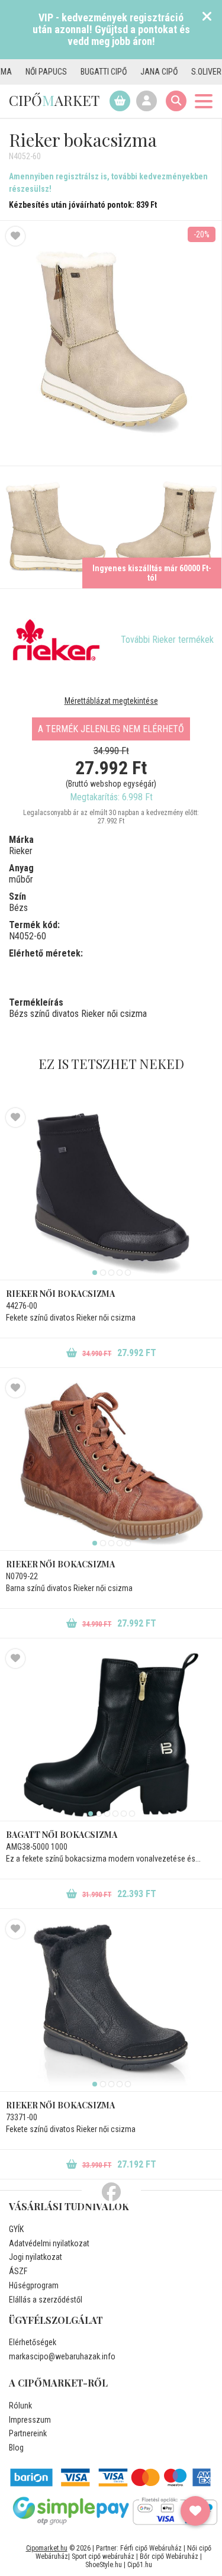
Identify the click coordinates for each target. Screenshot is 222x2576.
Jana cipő (137, 72)
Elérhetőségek (33, 2342)
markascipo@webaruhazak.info (62, 2356)
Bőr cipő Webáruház (169, 2556)
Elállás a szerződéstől (46, 2300)
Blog (16, 2448)
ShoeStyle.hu (104, 2565)
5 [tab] (128, 1273)
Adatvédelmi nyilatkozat (49, 2243)
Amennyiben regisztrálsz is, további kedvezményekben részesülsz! (108, 183)
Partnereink (28, 2433)
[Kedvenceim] (195, 2511)
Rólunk (20, 2406)
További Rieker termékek (167, 640)
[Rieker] (56, 640)
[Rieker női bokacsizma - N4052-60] (55, 527)
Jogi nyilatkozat (36, 2257)
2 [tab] (103, 1273)
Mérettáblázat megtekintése (111, 701)
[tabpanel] (111, 1194)
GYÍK (16, 2229)
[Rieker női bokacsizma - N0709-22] (111, 1464)
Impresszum (30, 2420)
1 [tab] (95, 1273)
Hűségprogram (34, 2285)
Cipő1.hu (140, 2565)
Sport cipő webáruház (103, 2556)
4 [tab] (120, 1273)
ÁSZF (18, 2271)
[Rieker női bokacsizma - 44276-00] (111, 1194)
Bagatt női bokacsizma (62, 1835)
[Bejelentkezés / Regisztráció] (147, 101)
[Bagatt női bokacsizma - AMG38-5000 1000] (111, 1735)
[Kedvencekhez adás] (15, 236)
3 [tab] (111, 1273)
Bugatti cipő (82, 72)
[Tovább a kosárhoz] (120, 101)
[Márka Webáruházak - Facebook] (111, 2192)
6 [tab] (132, 1814)
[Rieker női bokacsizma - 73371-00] (111, 2005)
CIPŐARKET (54, 100)
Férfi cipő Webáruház (151, 2548)
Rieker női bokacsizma (60, 1294)
